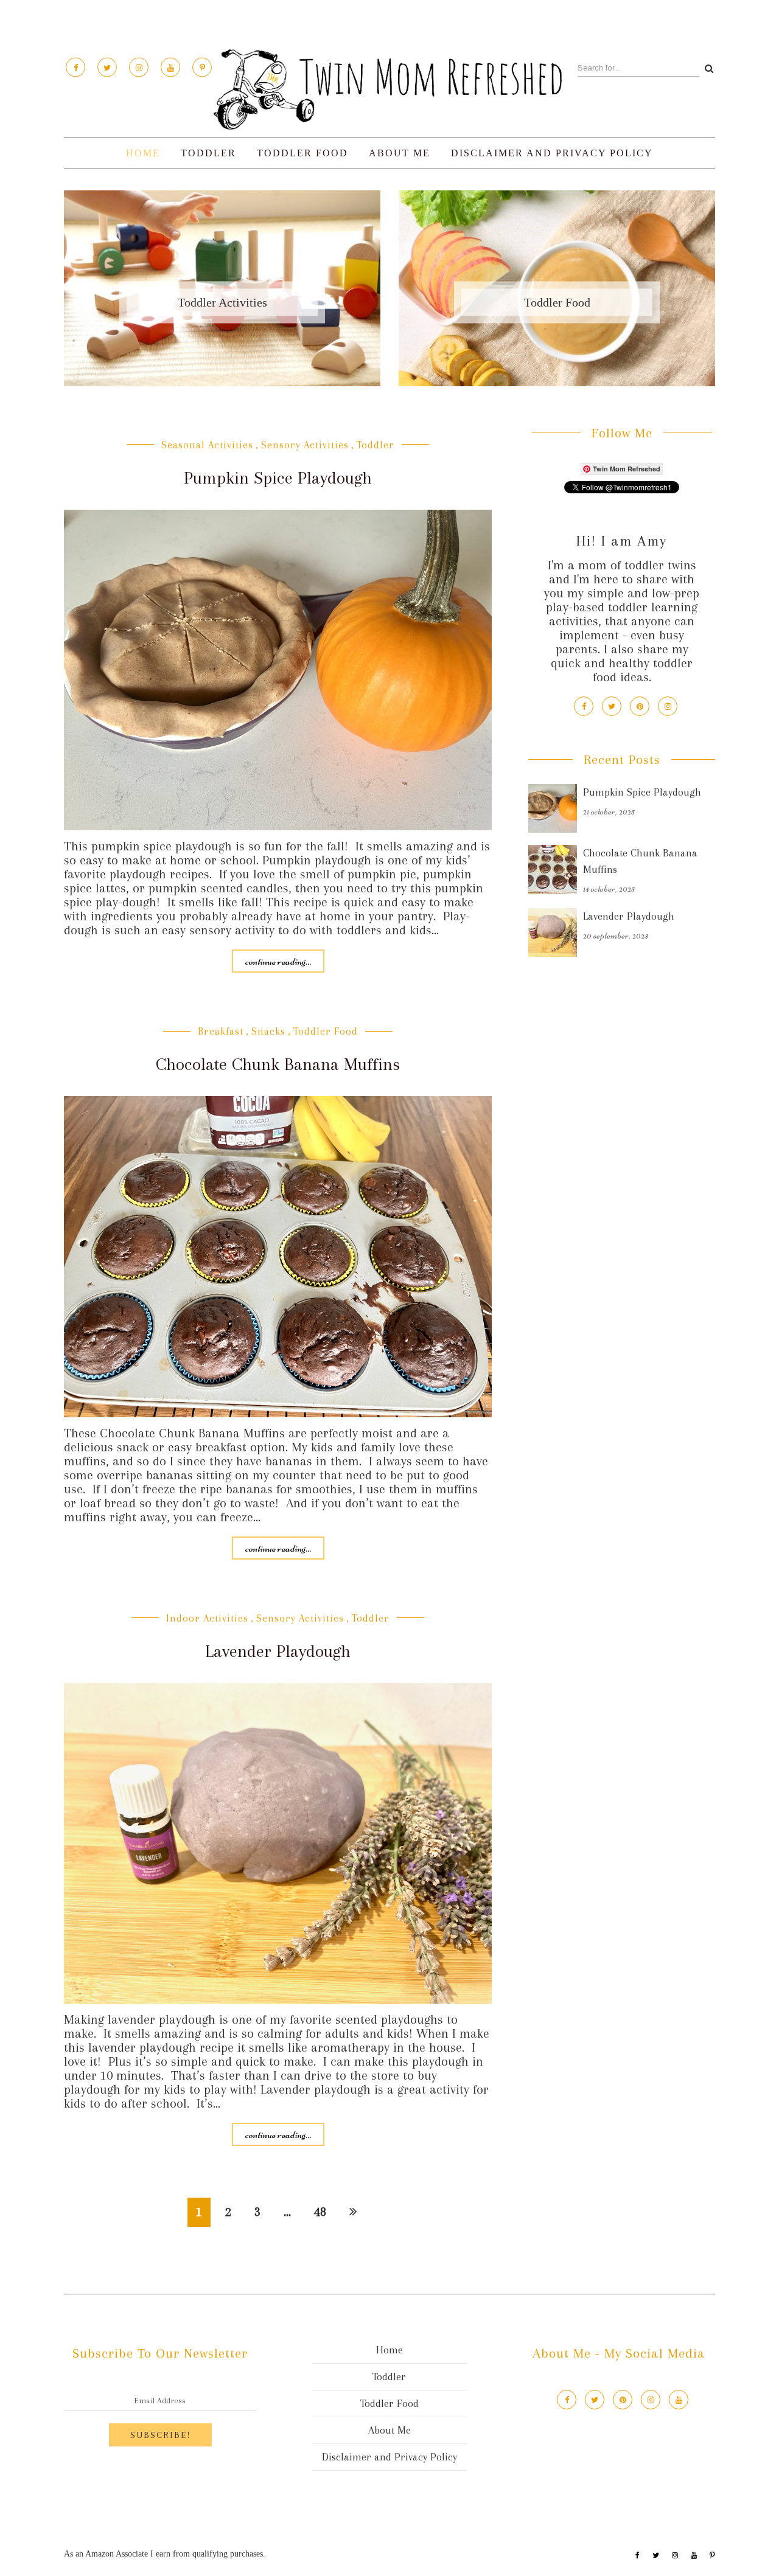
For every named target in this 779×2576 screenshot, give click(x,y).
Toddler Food (302, 153)
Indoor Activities (207, 1618)
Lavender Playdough (278, 1651)
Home (143, 153)
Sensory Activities (305, 445)
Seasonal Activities (207, 445)
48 (320, 2212)
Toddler (208, 153)
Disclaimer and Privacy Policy (552, 153)
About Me (400, 153)
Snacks (268, 1031)
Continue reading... (278, 961)
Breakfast (221, 1031)
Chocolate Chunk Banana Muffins (278, 1064)
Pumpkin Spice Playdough (278, 478)
